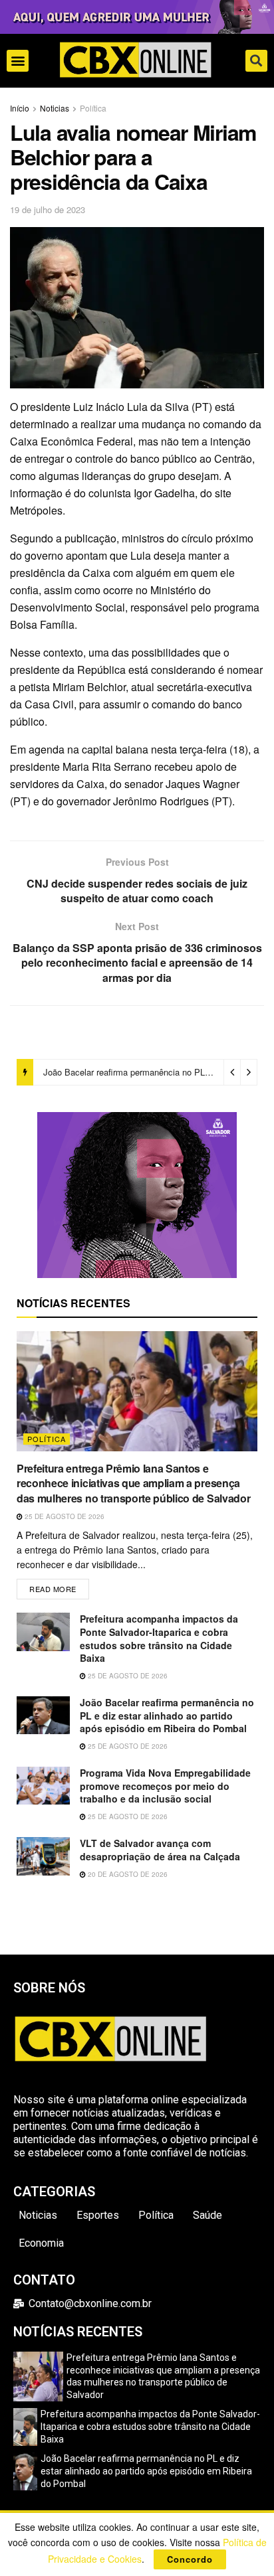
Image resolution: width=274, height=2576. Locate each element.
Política (93, 108)
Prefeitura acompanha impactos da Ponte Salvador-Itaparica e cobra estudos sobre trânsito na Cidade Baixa (159, 1638)
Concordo (190, 2559)
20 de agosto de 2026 (127, 1874)
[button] (18, 61)
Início (20, 108)
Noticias (55, 108)
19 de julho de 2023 (48, 209)
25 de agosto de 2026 (64, 1516)
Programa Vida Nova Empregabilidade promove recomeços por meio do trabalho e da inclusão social (165, 1786)
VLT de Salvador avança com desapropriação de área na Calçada (160, 1850)
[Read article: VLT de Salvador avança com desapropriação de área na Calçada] (43, 1856)
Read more (59, 1586)
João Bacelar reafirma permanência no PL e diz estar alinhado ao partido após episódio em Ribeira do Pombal (167, 1715)
